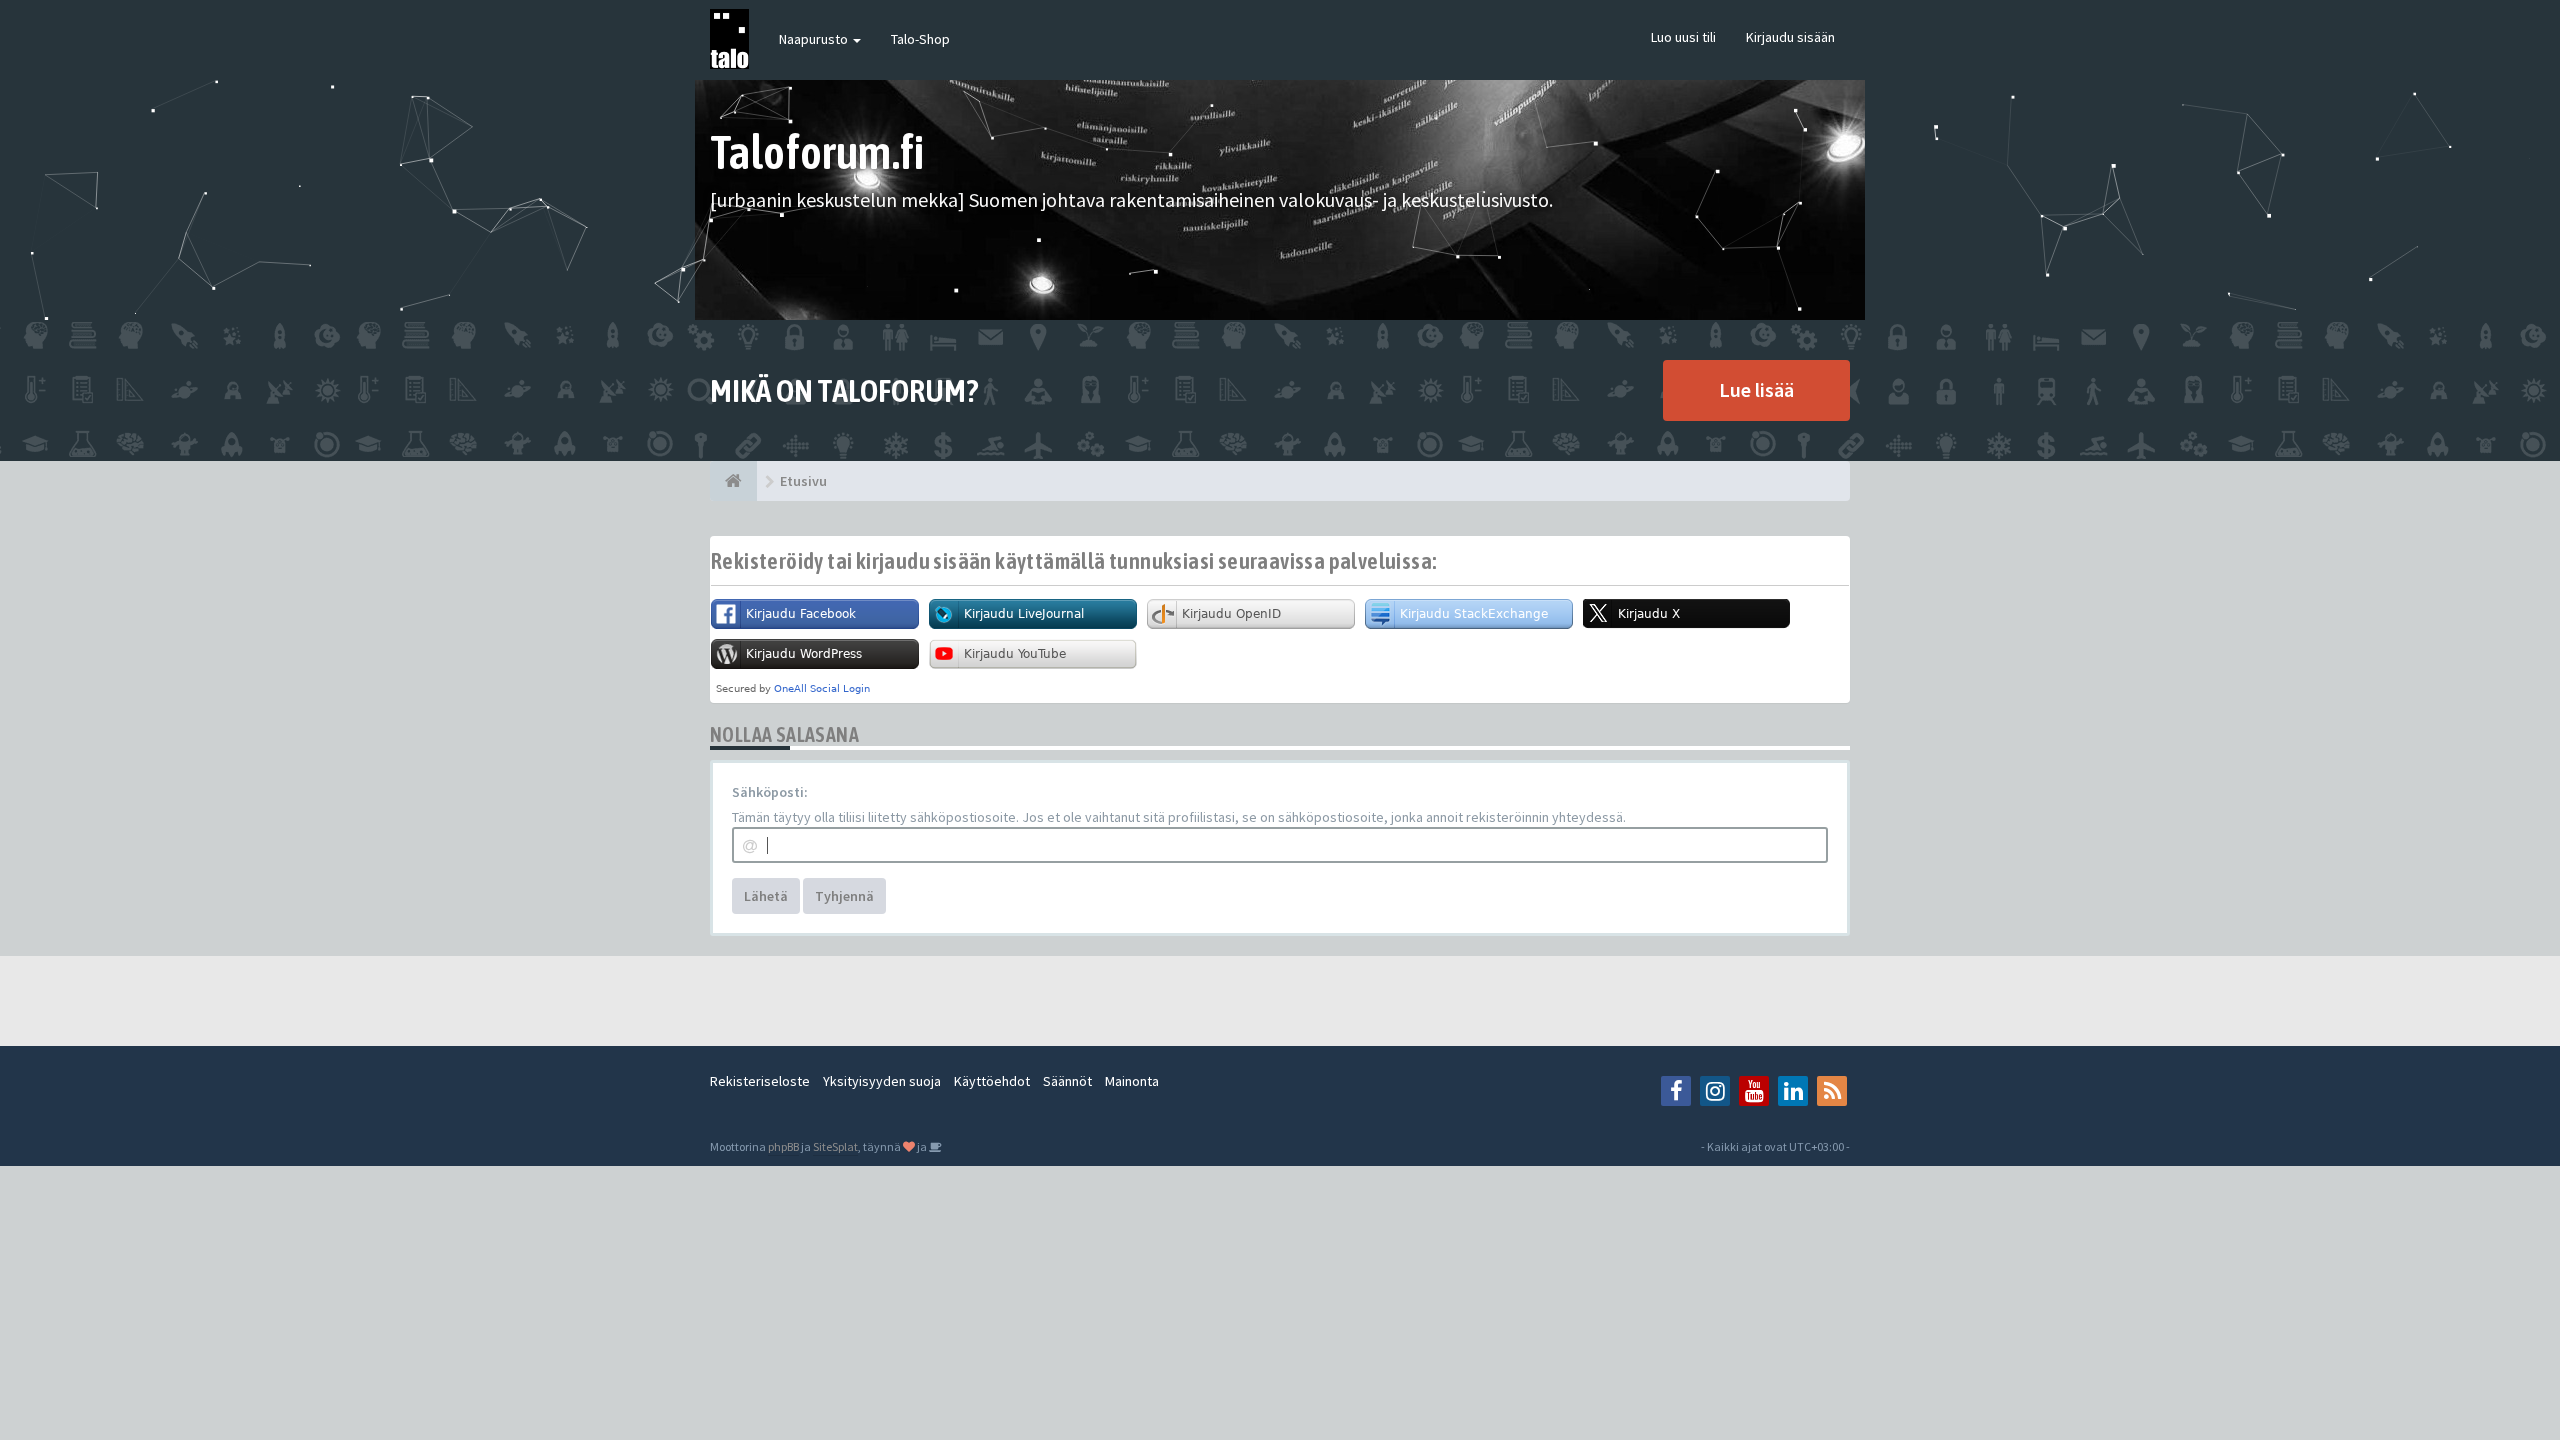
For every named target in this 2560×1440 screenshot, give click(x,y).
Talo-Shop (920, 39)
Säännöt (1067, 1081)
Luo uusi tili (1683, 37)
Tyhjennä (844, 896)
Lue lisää (1756, 389)
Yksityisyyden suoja (882, 1081)
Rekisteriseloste (760, 1081)
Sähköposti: (770, 792)
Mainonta (1132, 1081)
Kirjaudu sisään (1790, 37)
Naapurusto (815, 39)
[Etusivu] (733, 481)
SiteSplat (835, 1146)
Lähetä (766, 896)
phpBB (783, 1146)
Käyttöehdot (992, 1081)
